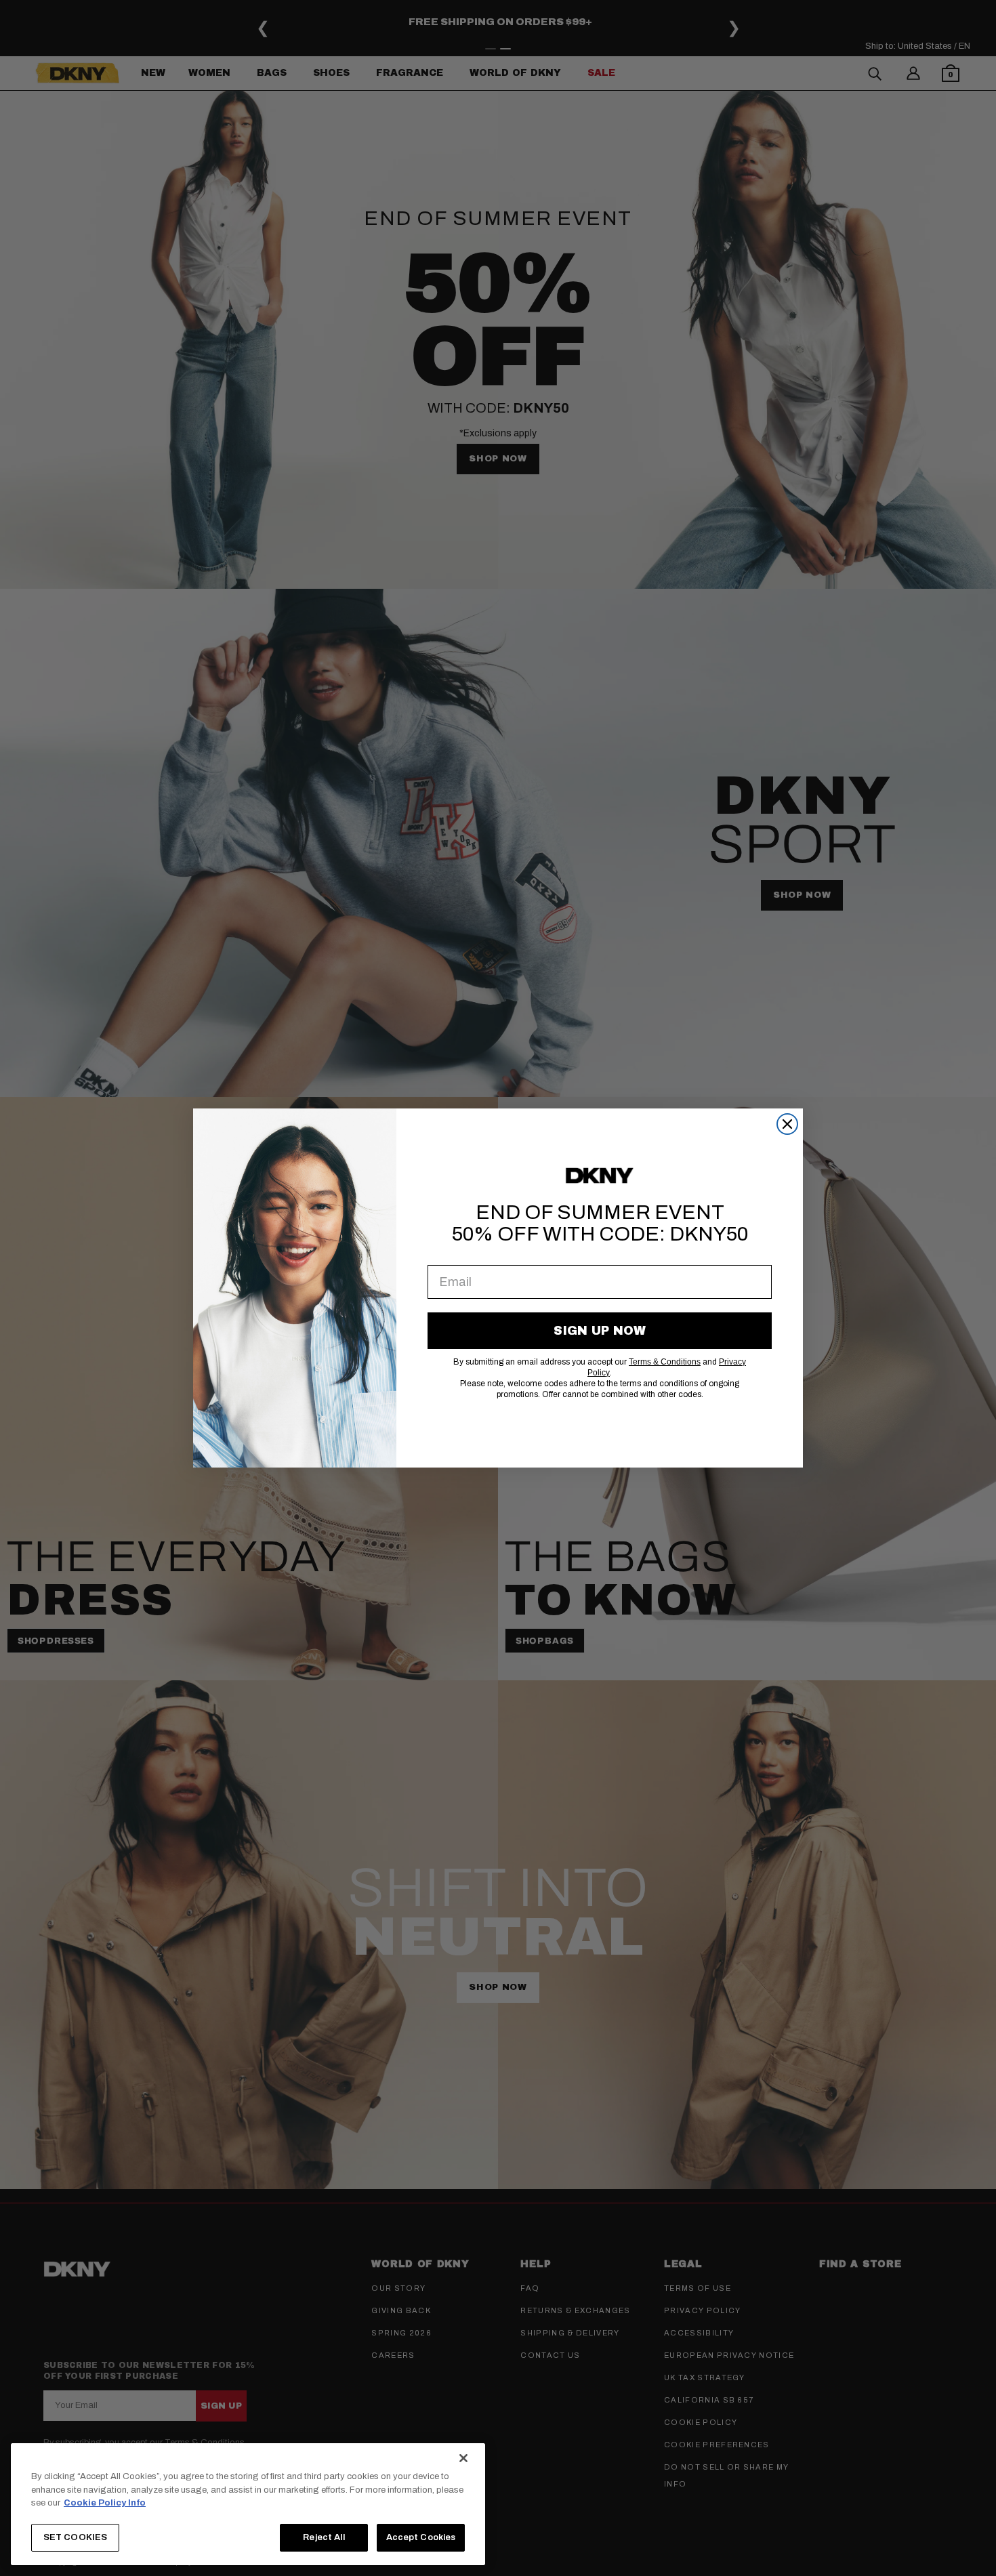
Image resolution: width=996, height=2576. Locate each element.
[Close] (463, 2458)
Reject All (324, 2537)
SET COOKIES (75, 2537)
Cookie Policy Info (105, 2503)
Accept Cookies (421, 2537)
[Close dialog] (787, 1124)
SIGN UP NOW (600, 1331)
